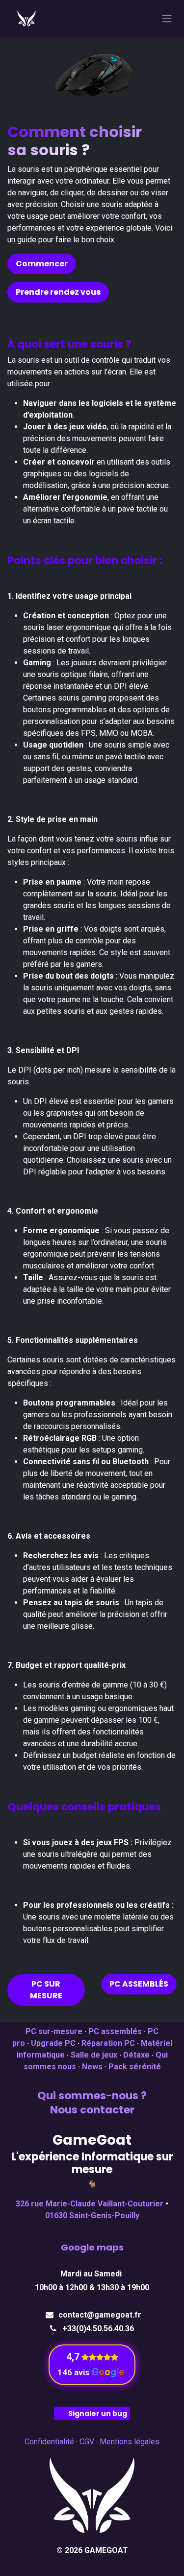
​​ (74, 2357)
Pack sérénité (135, 2067)
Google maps (92, 2247)
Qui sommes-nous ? (92, 2096)
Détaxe (136, 2055)
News (92, 2067)
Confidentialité (49, 2442)
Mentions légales (130, 2442)
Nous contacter (92, 2110)
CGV (87, 2442)
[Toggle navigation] (167, 19)
